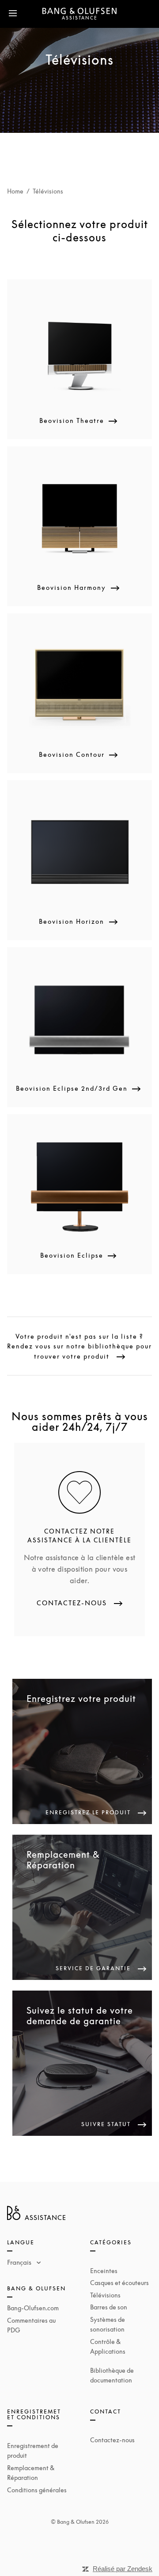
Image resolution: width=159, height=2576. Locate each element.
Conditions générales (37, 2490)
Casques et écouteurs (119, 2283)
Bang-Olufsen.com (33, 2308)
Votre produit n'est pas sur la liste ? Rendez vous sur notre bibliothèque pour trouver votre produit (79, 1346)
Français (20, 2262)
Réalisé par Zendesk (123, 2569)
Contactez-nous (112, 2440)
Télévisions (105, 2295)
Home (15, 191)
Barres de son (109, 2307)
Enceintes (104, 2271)
